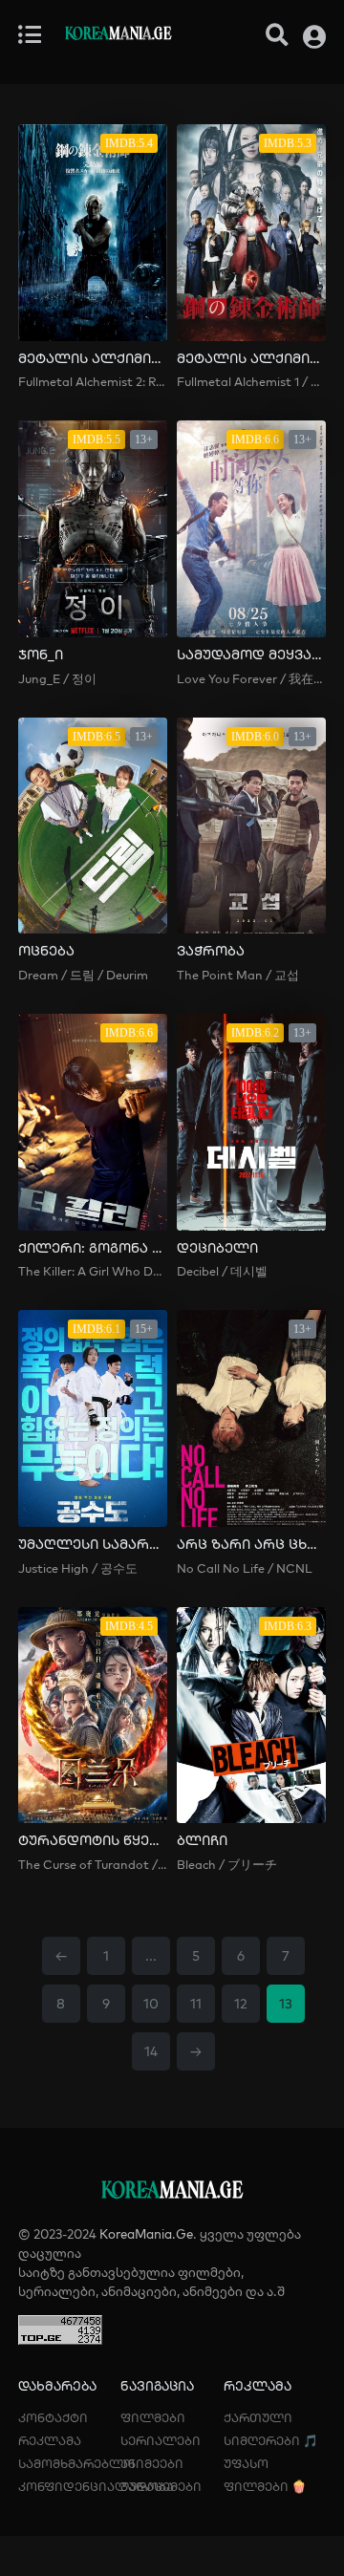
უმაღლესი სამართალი (93, 1545)
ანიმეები (152, 2463)
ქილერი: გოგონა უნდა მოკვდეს (93, 1248)
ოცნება (46, 951)
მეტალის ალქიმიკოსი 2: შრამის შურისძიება (93, 359)
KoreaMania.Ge (146, 2234)
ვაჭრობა (211, 951)
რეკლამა (50, 2440)
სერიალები (161, 2440)
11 (196, 2004)
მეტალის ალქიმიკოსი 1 (251, 359)
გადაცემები (161, 2486)
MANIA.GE (118, 35)
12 (241, 2004)
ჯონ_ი (41, 655)
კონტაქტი (53, 2417)
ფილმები (153, 2417)
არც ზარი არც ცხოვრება (251, 1545)
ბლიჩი (202, 1841)
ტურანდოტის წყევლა (93, 1841)
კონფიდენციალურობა (96, 2486)
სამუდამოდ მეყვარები (251, 655)
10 (151, 2004)
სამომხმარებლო (76, 2463)
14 (151, 2051)
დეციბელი (217, 1248)
